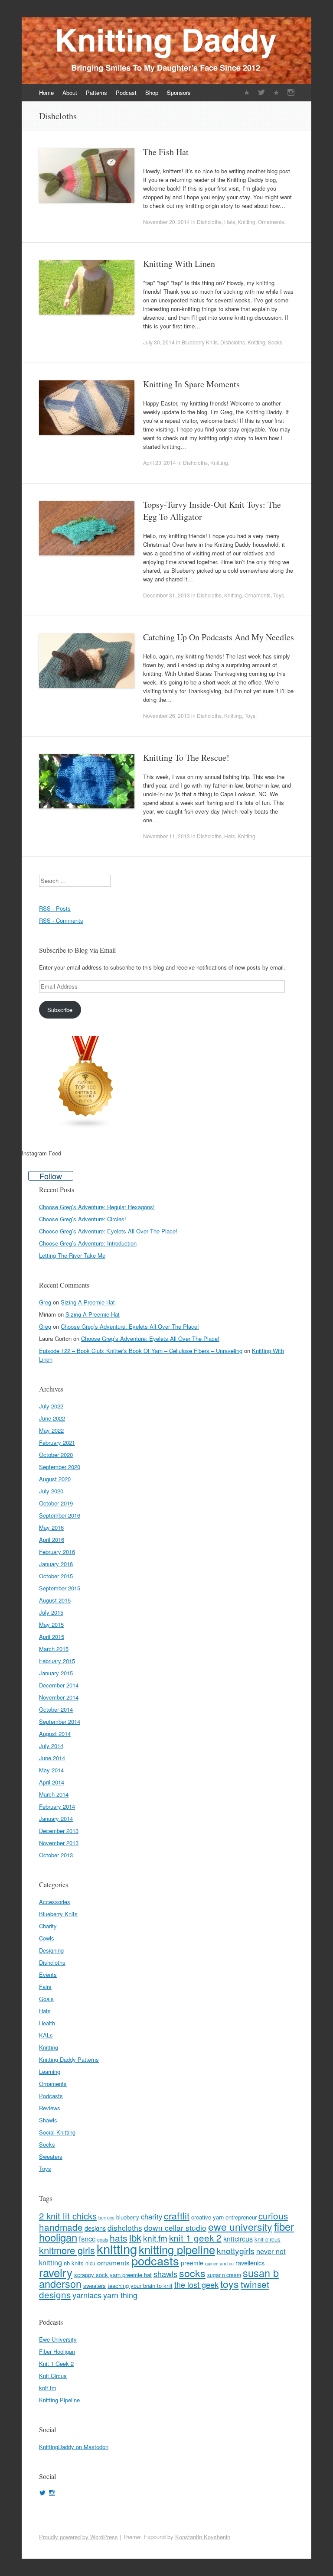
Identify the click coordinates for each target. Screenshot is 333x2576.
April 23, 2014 (160, 462)
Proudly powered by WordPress (78, 2537)
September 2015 (60, 1588)
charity (152, 2216)
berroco (106, 2218)
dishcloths (125, 2227)
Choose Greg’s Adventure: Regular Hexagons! (97, 1207)
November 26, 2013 (166, 715)
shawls (165, 2274)
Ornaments (271, 222)
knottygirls (236, 2250)
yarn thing (120, 2295)
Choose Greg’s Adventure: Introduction (88, 1243)
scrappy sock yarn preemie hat (113, 2275)
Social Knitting (57, 2132)
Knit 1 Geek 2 (56, 2363)
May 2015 (51, 1624)
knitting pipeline (177, 2249)
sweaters (95, 2286)
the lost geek (196, 2284)
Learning (50, 2072)
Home (46, 92)
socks (192, 2273)
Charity (48, 1926)
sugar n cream (224, 2275)
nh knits (74, 2263)
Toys (279, 595)
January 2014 (56, 1818)
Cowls (47, 1938)
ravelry (56, 2272)
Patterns (96, 92)
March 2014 (54, 1794)
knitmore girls (67, 2250)
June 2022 (52, 1418)
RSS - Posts (55, 908)
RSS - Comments (61, 920)
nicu (90, 2263)
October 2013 (56, 1855)
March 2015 (54, 1649)
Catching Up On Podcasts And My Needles (219, 637)
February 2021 (57, 1442)
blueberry (128, 2217)
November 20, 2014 (166, 222)
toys (230, 2284)
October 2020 (56, 1455)
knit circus (268, 2239)
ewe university (240, 2227)
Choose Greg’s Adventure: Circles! (83, 1219)
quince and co (219, 2263)
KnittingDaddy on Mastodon (74, 2447)
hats (119, 2237)
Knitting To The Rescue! (186, 758)
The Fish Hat (166, 152)
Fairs (45, 1987)
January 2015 (56, 1673)
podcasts (155, 2260)
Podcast (126, 92)
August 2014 (55, 1734)
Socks (275, 342)
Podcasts (51, 2096)
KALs (46, 2035)
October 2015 (56, 1576)
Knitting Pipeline (59, 2400)
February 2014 (57, 1806)
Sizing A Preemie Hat (88, 1302)
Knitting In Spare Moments (191, 384)
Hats (230, 222)
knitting (117, 2248)
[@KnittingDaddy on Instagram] (291, 92)
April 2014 (52, 1782)
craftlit (177, 2215)
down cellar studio (175, 2227)
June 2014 (52, 1758)
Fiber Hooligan (57, 2351)
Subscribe (60, 1010)
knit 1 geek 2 (195, 2238)
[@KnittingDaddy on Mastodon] (276, 92)
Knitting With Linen (179, 264)
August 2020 (55, 1479)
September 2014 (60, 1721)
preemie (192, 2263)
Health (47, 2023)
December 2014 (59, 1685)
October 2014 (56, 1709)
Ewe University (58, 2339)
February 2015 (57, 1661)
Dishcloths (209, 222)
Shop (152, 92)
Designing (51, 1950)
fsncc (87, 2239)
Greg (45, 1302)
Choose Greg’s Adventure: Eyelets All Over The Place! (108, 1231)
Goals (46, 1999)
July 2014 (51, 1746)
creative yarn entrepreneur (224, 2217)
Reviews (50, 2108)
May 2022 (51, 1430)
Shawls (48, 2120)
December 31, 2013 (166, 595)
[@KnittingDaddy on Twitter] (261, 92)
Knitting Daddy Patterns (69, 2059)
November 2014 (59, 1697)
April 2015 (52, 1637)
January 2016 (56, 1564)
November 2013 (59, 1843)
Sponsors (179, 92)
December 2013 (59, 1831)
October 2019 (56, 1503)
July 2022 (51, 1406)
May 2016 (51, 1527)
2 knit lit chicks (68, 2216)
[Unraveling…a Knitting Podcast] (247, 92)
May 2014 (51, 1770)
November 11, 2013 (166, 836)
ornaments (113, 2262)
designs (95, 2228)
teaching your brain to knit (140, 2286)
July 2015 (51, 1612)
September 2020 (60, 1467)
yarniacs (87, 2295)
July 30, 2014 (159, 342)
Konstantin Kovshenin (203, 2537)
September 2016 (60, 1515)
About (70, 92)
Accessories (55, 1902)
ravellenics (250, 2263)
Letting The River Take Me (72, 1255)
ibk (135, 2237)
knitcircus (238, 2239)
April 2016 (52, 1539)
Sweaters (51, 2156)
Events (48, 1974)
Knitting (246, 222)
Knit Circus (53, 2376)
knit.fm (155, 2238)
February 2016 (57, 1552)
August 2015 (55, 1600)
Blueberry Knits (200, 342)
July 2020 (51, 1491)
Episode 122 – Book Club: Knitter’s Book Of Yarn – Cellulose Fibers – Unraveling (141, 1351)
